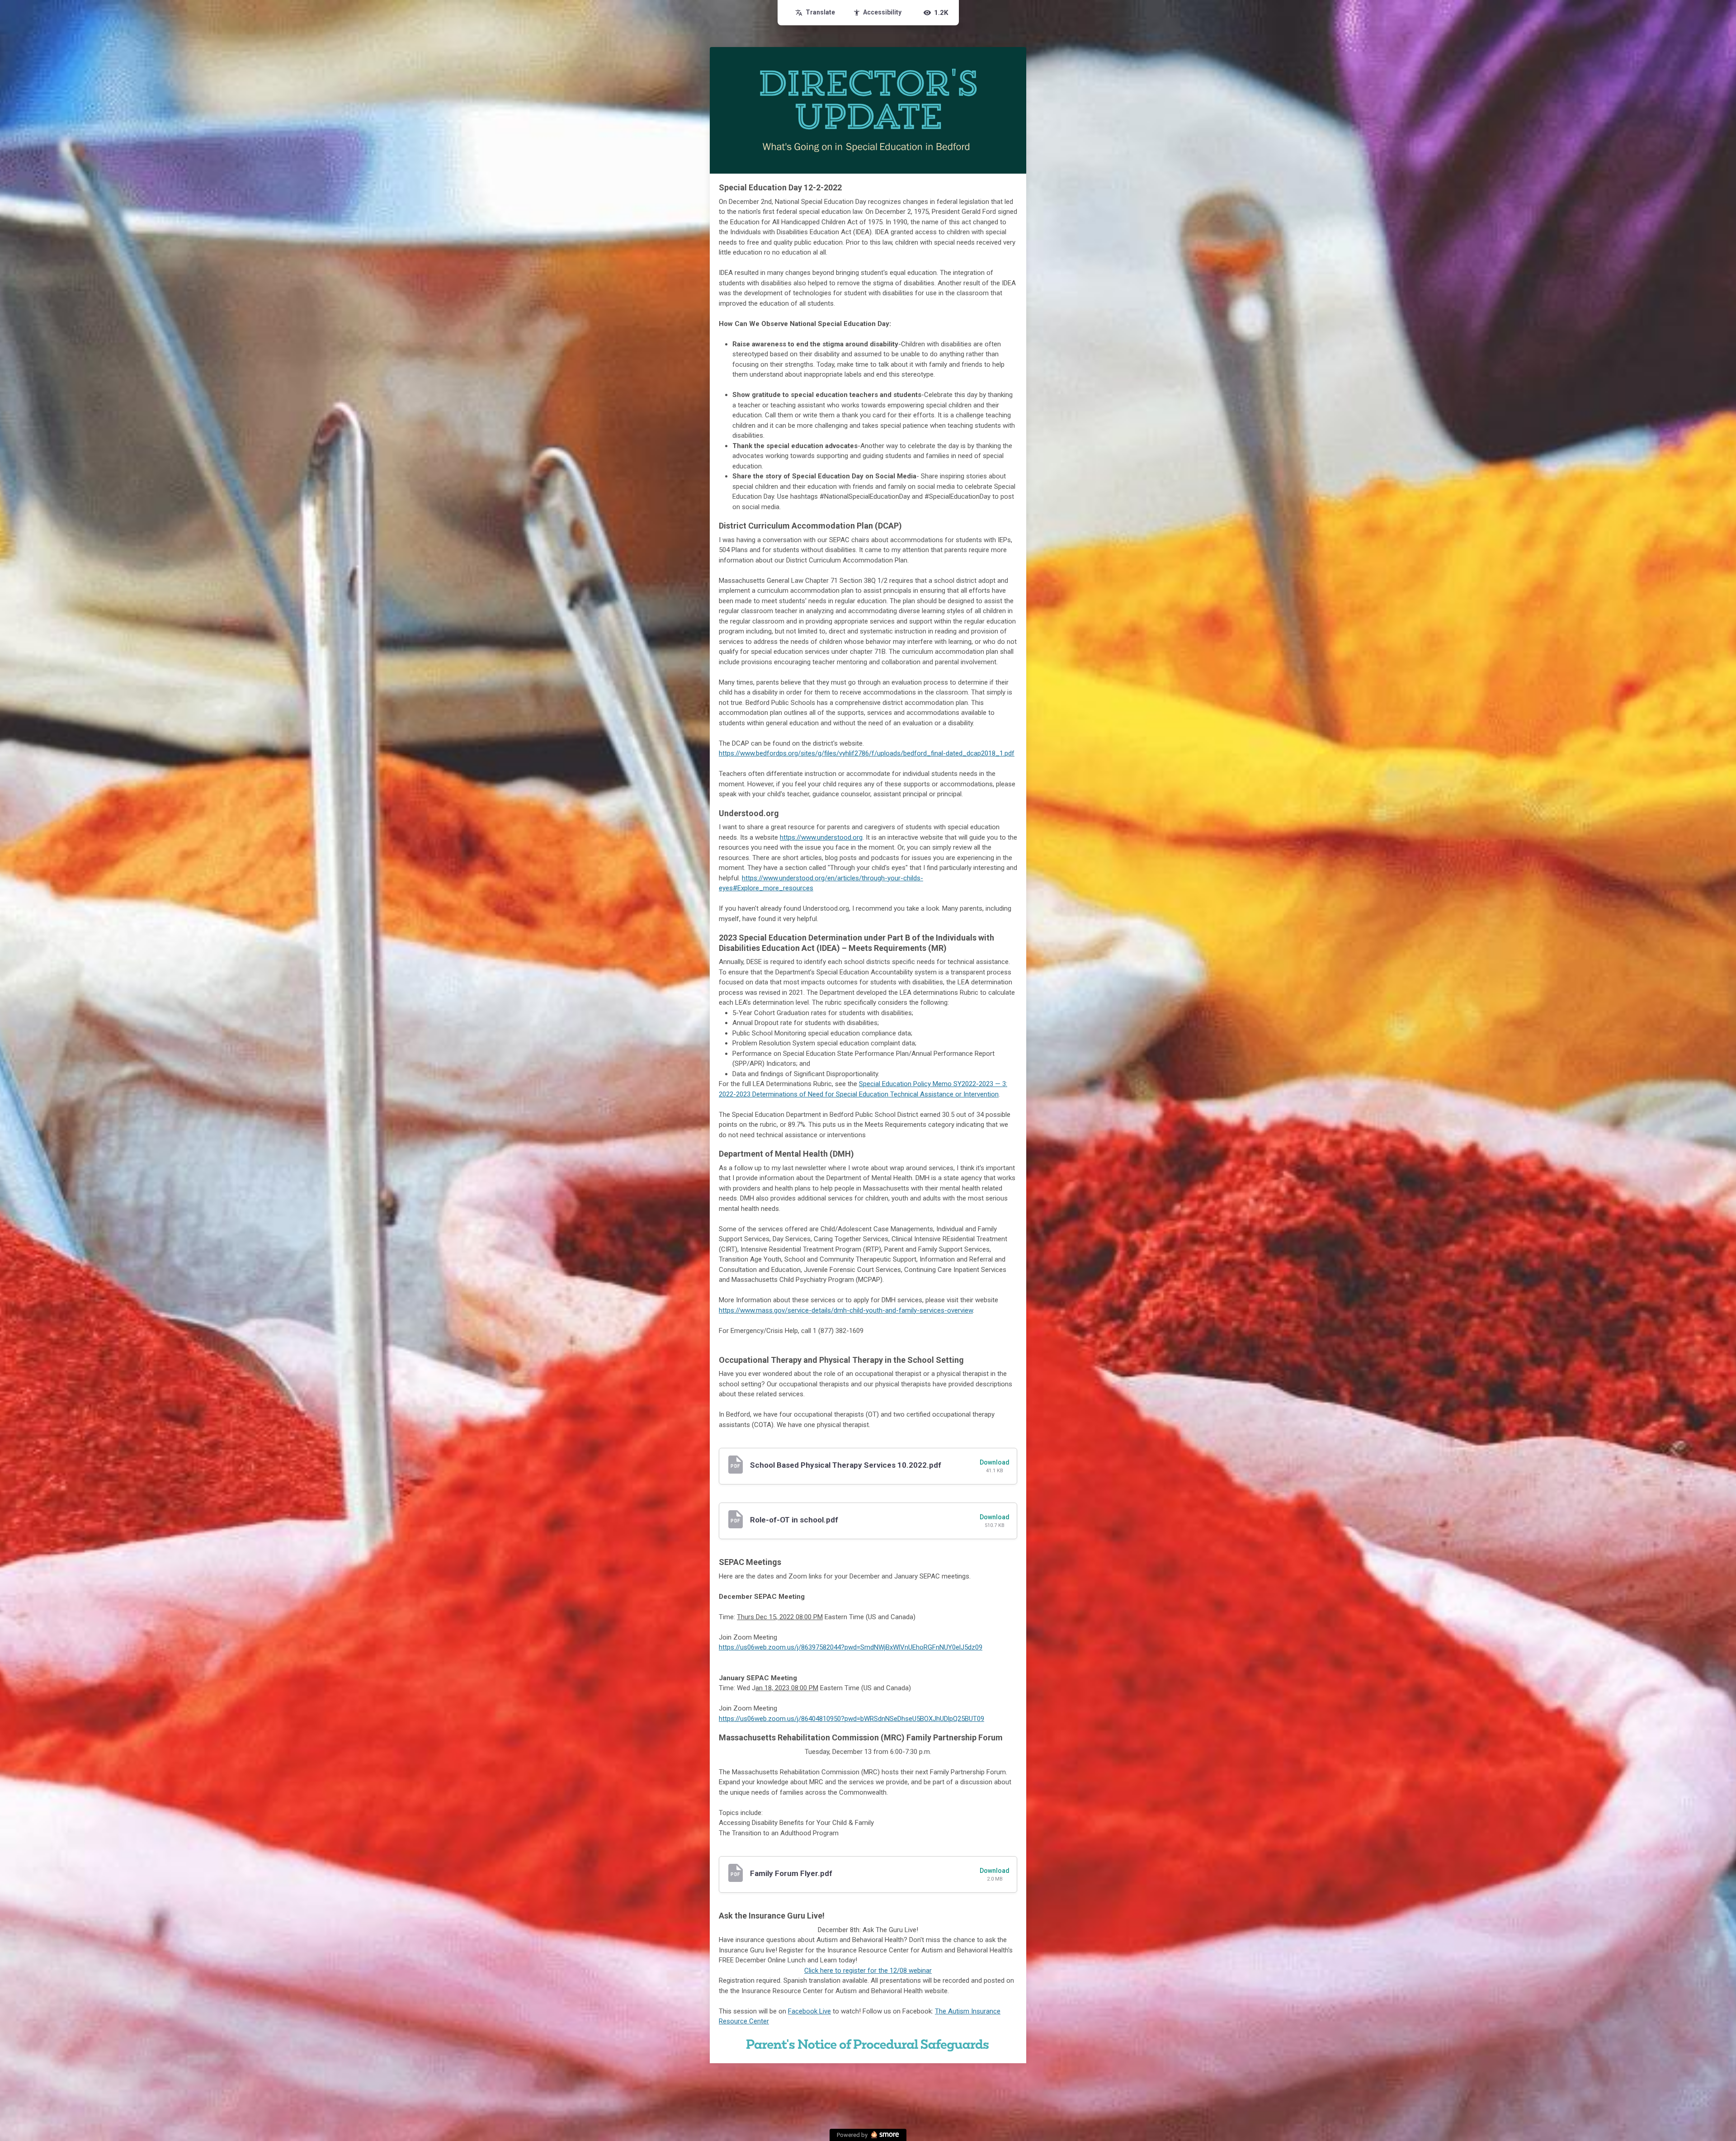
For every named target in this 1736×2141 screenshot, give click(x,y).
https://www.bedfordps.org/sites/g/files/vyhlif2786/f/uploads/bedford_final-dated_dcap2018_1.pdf (867, 753)
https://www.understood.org (821, 837)
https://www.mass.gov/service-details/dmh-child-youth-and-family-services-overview (846, 1310)
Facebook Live (809, 2011)
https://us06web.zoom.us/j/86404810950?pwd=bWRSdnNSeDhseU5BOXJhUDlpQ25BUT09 (851, 1719)
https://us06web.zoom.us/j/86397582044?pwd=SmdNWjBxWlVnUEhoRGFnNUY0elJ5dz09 (851, 1647)
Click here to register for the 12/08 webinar (868, 1971)
